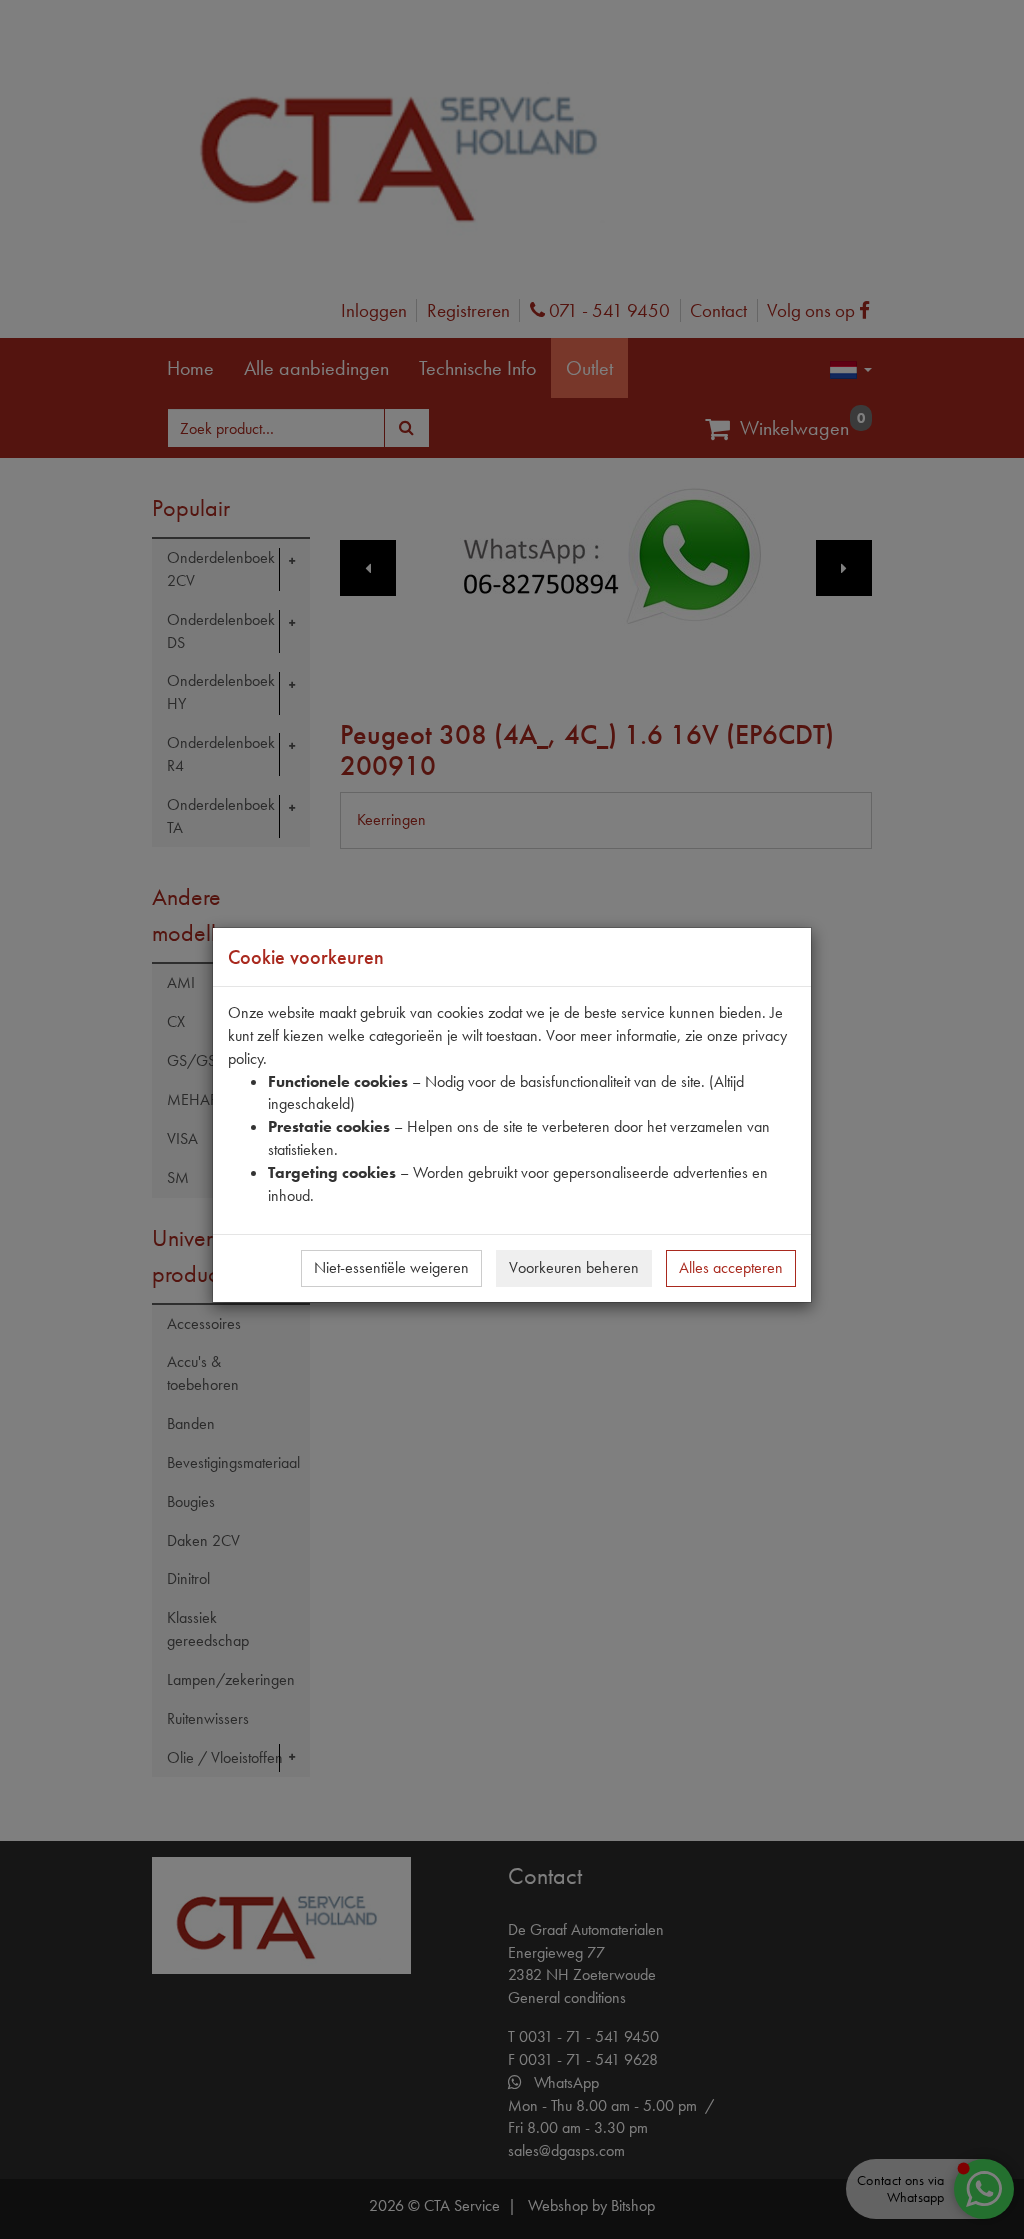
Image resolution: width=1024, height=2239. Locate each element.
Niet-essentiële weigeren (391, 1267)
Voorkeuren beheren (574, 1267)
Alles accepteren (731, 1267)
